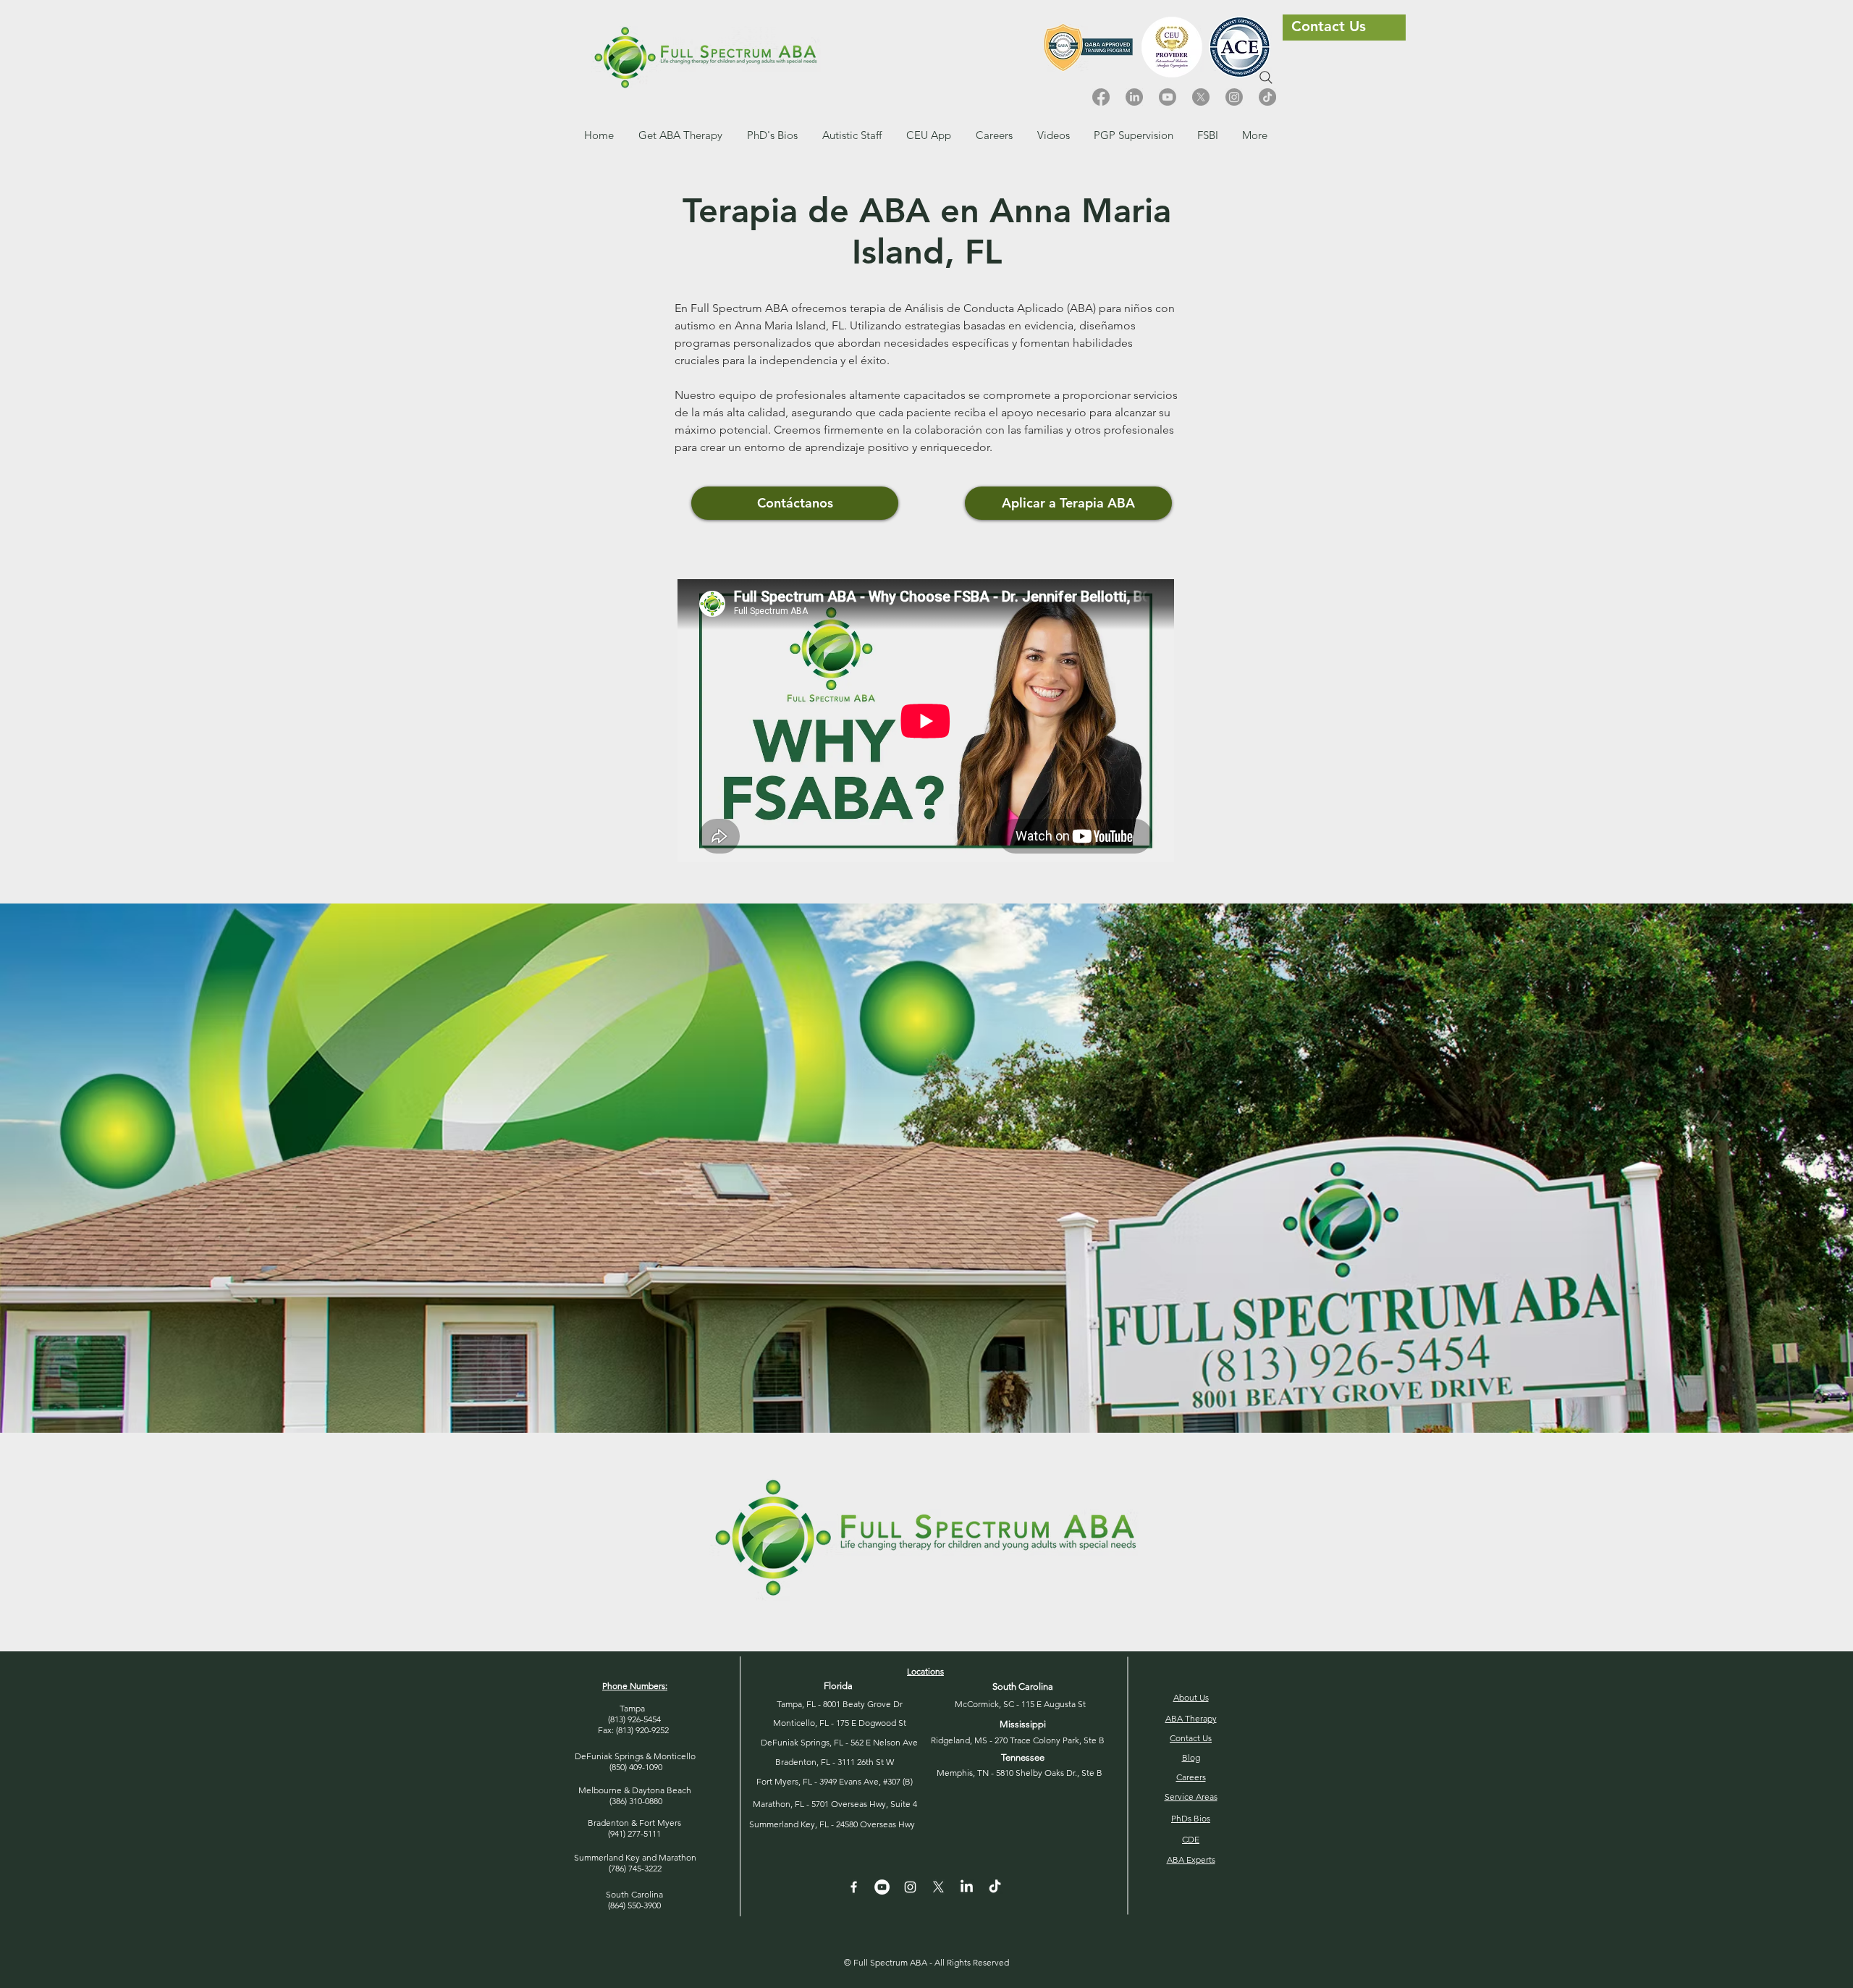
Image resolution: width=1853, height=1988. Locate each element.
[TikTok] (1267, 97)
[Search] (1266, 77)
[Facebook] (1101, 97)
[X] (1201, 97)
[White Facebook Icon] (854, 1887)
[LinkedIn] (1134, 97)
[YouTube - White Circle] (882, 1887)
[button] (994, 135)
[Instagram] (1234, 97)
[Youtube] (1168, 97)
